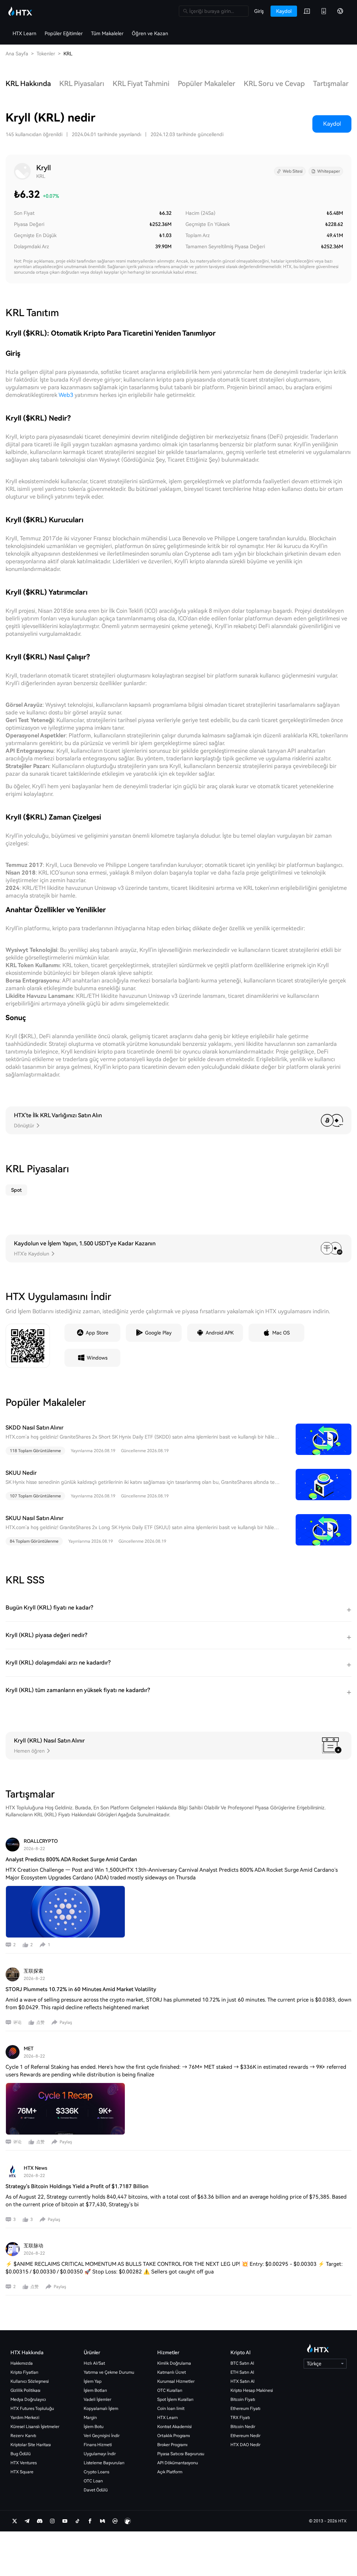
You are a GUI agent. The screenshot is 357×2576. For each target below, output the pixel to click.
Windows (97, 1358)
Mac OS (281, 1333)
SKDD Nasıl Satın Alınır (35, 1428)
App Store (97, 1333)
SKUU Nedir (21, 1473)
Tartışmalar (331, 84)
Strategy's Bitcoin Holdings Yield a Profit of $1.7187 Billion (77, 2186)
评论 (17, 2022)
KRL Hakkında (28, 84)
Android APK (220, 1333)
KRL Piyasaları (82, 84)
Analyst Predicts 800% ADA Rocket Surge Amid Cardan (71, 1859)
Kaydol (332, 124)
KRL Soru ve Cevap (274, 84)
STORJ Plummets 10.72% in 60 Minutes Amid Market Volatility (81, 1989)
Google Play (158, 1333)
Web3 (66, 395)
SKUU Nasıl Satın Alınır (35, 1518)
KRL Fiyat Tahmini (141, 84)
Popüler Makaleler (207, 84)
